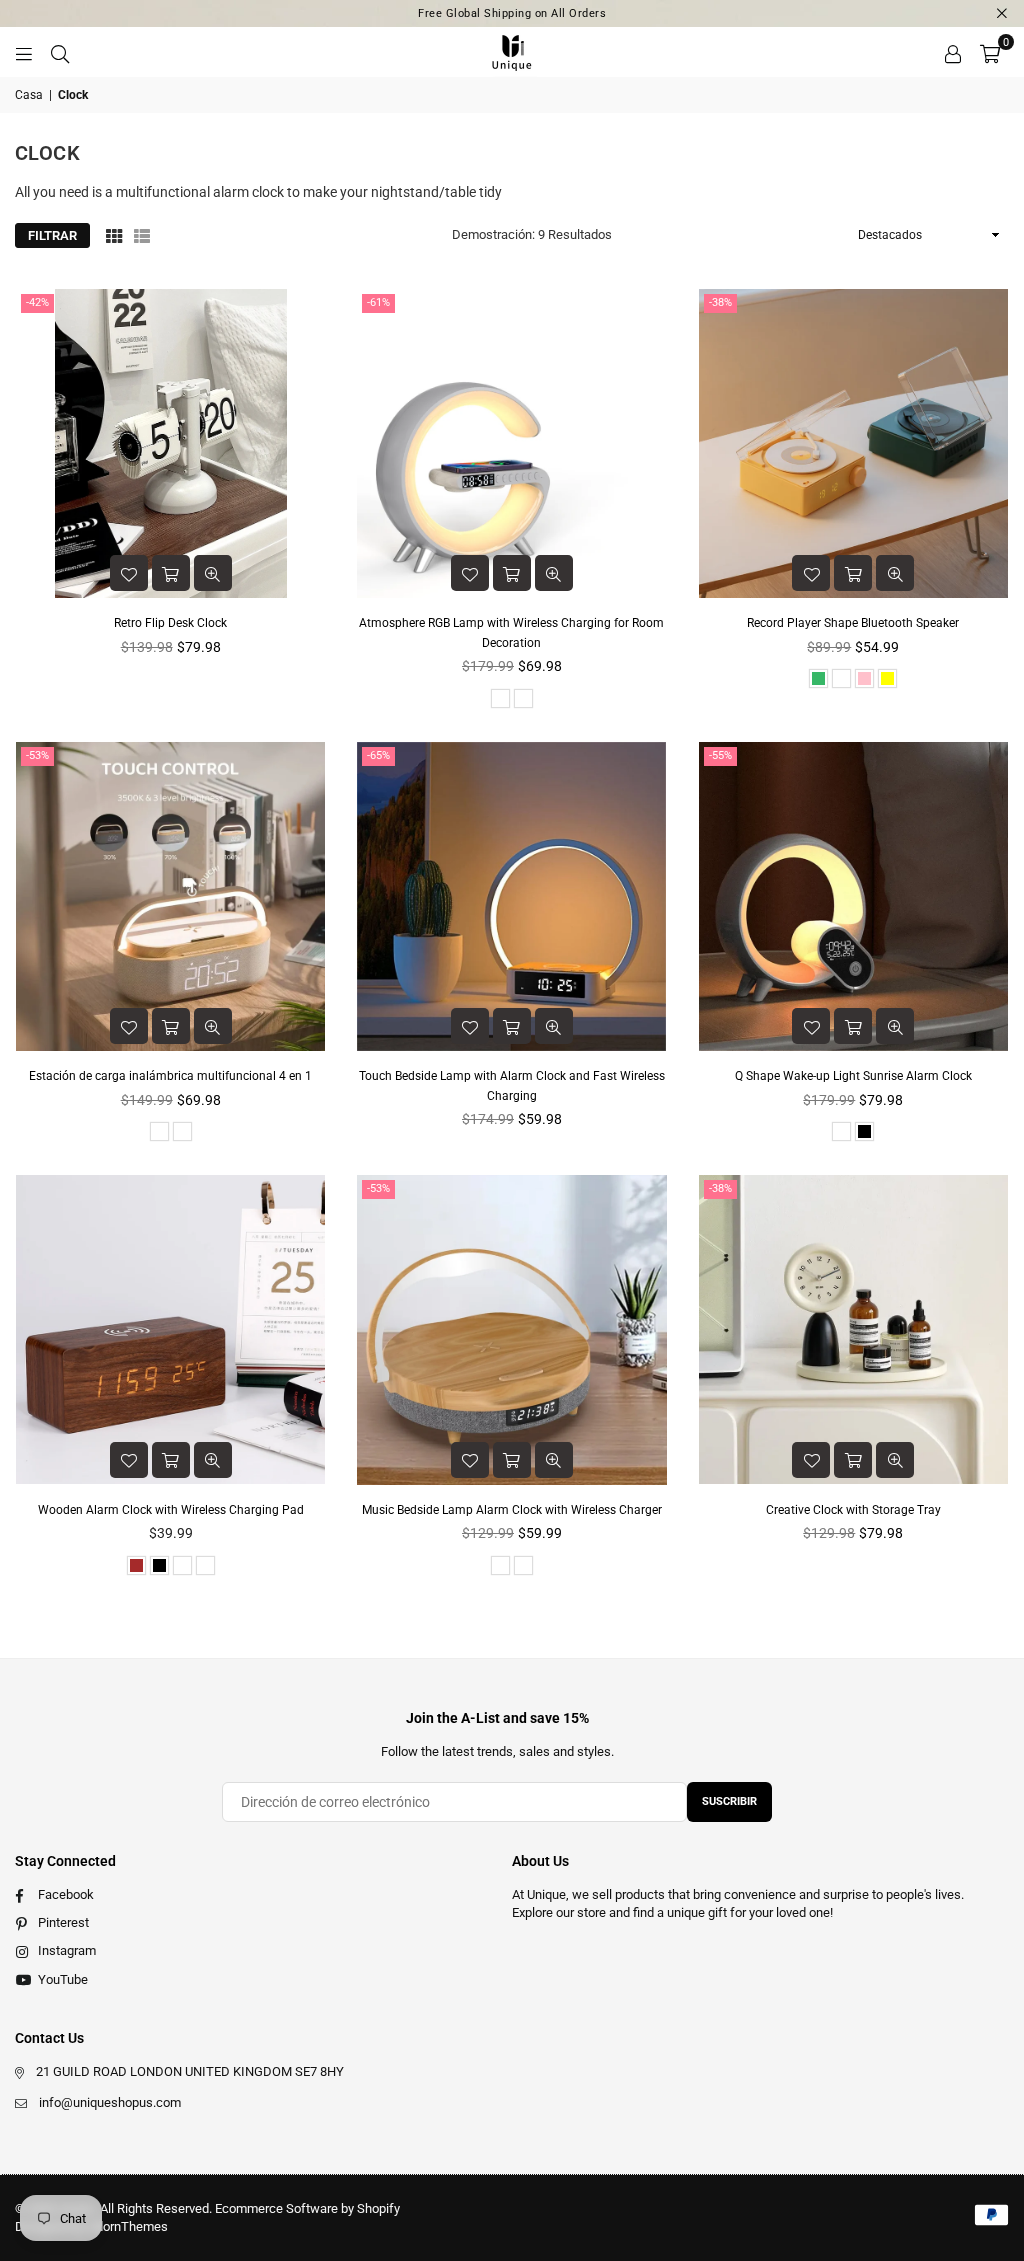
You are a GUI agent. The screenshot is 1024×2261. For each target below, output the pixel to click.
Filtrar (52, 235)
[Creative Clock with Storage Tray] (853, 1329)
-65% (378, 755)
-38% (720, 302)
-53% (37, 755)
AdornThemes (128, 2226)
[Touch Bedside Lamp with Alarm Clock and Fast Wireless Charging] (511, 896)
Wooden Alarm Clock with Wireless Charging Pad (171, 1510)
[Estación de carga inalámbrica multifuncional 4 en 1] (170, 896)
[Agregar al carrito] (512, 1026)
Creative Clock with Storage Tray (853, 1510)
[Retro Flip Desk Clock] (170, 443)
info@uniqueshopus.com (110, 2102)
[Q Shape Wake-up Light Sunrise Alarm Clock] (853, 896)
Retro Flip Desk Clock (170, 623)
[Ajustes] (953, 52)
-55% (720, 755)
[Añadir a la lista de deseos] (129, 573)
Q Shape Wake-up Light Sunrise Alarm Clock (853, 1076)
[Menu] (24, 52)
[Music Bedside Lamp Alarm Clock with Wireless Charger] (511, 1329)
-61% (378, 302)
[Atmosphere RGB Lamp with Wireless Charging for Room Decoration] (511, 443)
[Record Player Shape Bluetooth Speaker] (853, 443)
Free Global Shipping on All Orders (512, 13)
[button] (990, 52)
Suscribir (729, 1801)
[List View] (142, 235)
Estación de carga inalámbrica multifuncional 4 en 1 (170, 1076)
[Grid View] (114, 235)
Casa (29, 95)
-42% (37, 302)
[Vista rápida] (213, 573)
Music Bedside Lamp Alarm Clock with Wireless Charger (512, 1510)
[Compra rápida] (171, 573)
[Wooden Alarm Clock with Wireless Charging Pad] (170, 1329)
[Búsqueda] (60, 52)
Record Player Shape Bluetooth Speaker (853, 623)
